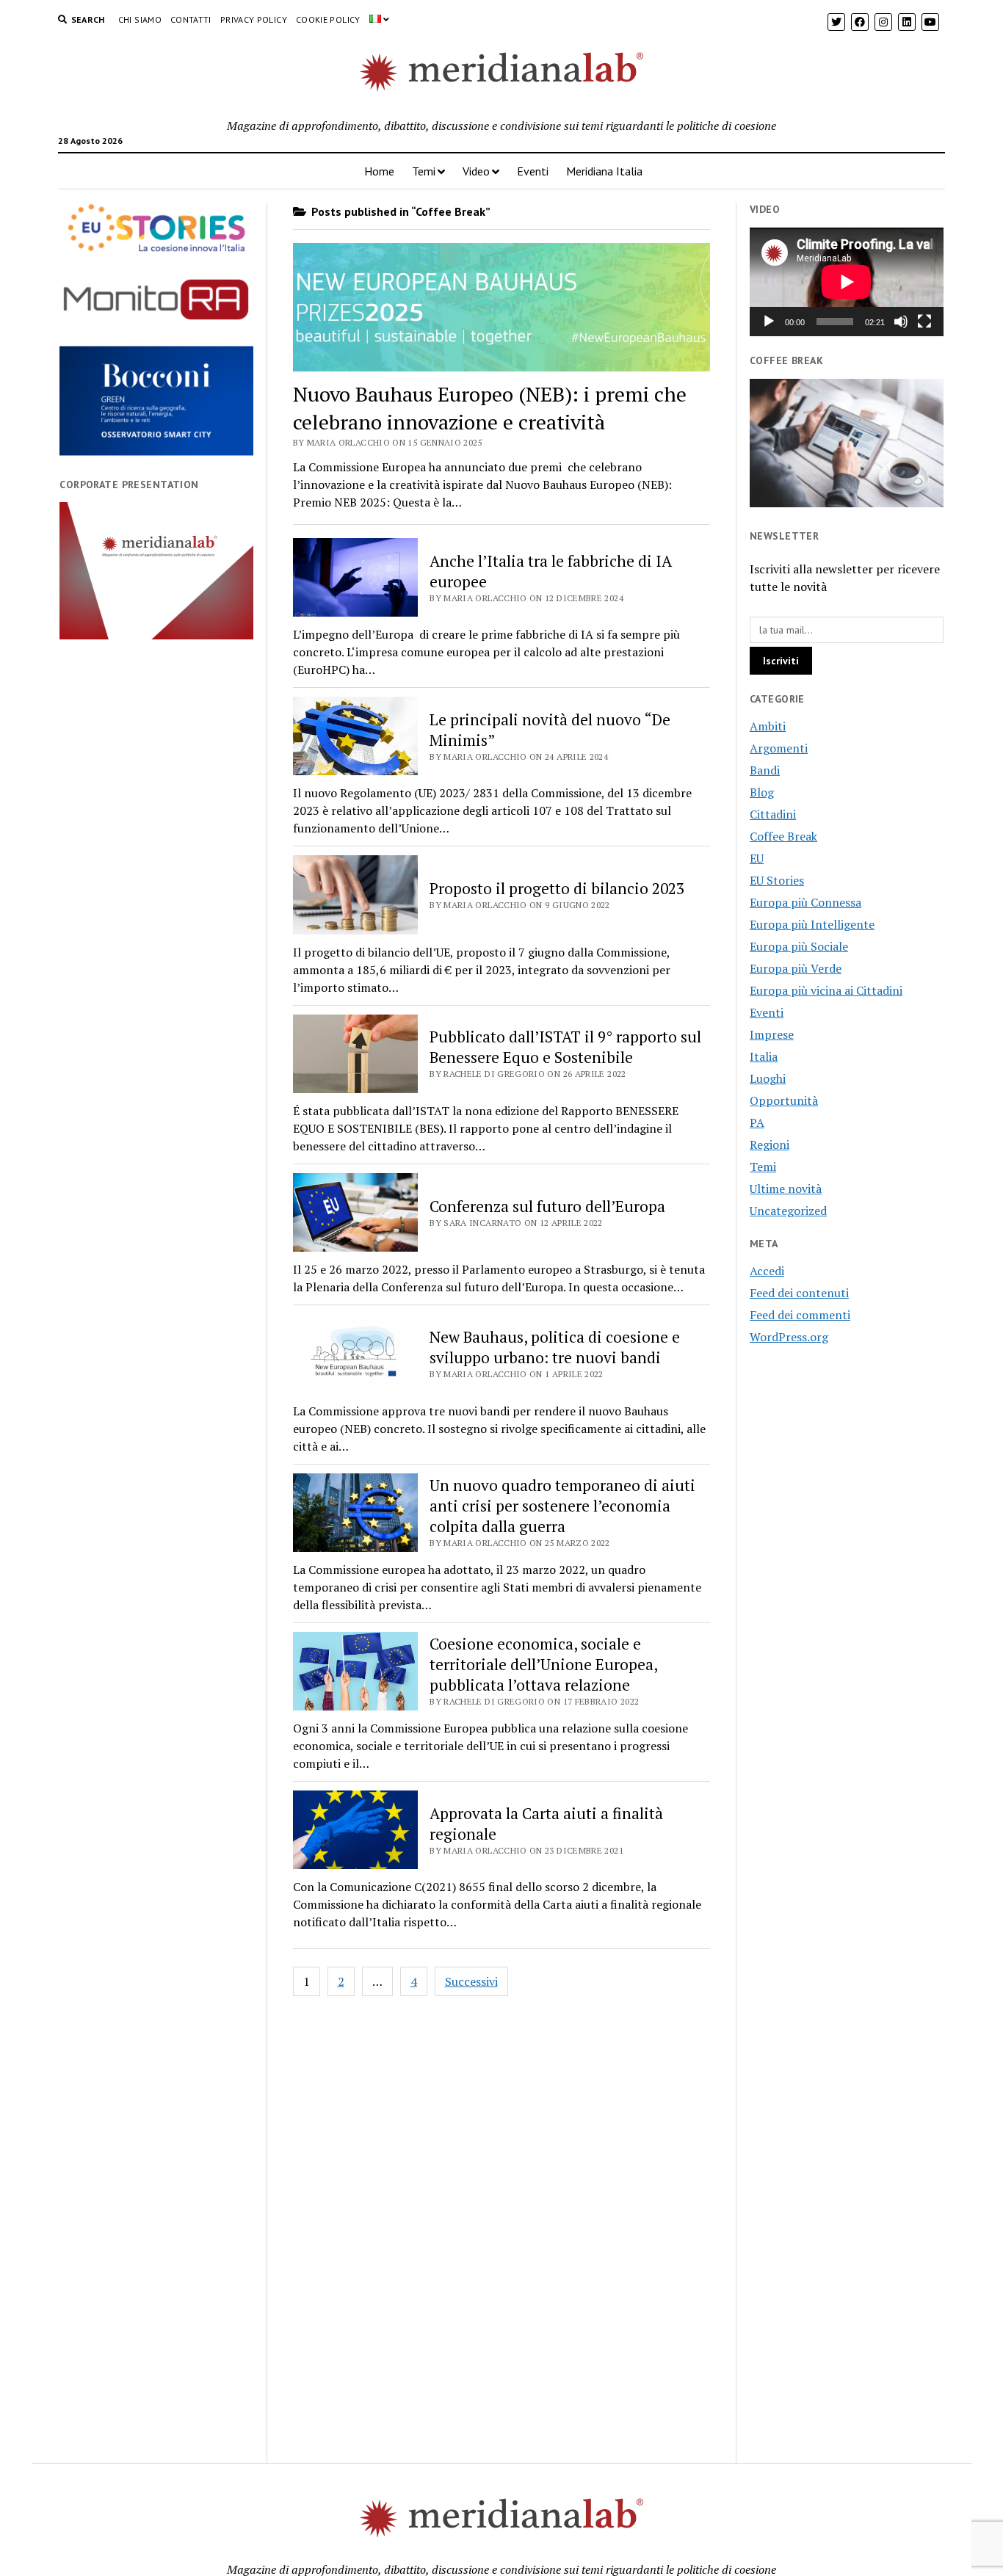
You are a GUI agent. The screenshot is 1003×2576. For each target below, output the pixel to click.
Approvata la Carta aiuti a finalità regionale (546, 1824)
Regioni (770, 1144)
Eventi (533, 171)
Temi (424, 171)
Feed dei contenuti (799, 1293)
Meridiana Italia (604, 171)
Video (476, 171)
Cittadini (773, 814)
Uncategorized (788, 1211)
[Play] (769, 322)
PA (757, 1122)
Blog (762, 792)
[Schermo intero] (924, 322)
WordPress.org (789, 1337)
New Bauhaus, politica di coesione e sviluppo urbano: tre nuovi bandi (555, 1347)
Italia (764, 1056)
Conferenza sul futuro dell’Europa (547, 1206)
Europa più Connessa (805, 902)
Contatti (191, 19)
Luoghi (768, 1078)
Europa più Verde (796, 968)
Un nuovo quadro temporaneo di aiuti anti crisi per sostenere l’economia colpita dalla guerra (562, 1506)
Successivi (471, 1981)
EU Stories (777, 880)
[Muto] (901, 322)
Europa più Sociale (799, 946)
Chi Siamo (140, 19)
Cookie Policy (328, 19)
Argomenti (779, 748)
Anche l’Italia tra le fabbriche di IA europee (551, 571)
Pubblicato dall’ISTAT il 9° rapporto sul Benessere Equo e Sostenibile (565, 1047)
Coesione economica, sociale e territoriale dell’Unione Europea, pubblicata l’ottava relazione (543, 1664)
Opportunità (784, 1100)
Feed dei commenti (800, 1315)
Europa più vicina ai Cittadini (826, 990)
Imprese (772, 1034)
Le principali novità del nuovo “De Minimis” (550, 730)
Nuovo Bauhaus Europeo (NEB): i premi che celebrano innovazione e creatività (490, 408)
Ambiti (768, 726)
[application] (847, 282)
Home (379, 171)
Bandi (765, 770)
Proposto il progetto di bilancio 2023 (557, 888)
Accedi (767, 1271)
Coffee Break (783, 836)
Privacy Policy (254, 19)
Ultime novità (786, 1189)
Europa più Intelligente (812, 924)
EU (757, 858)
